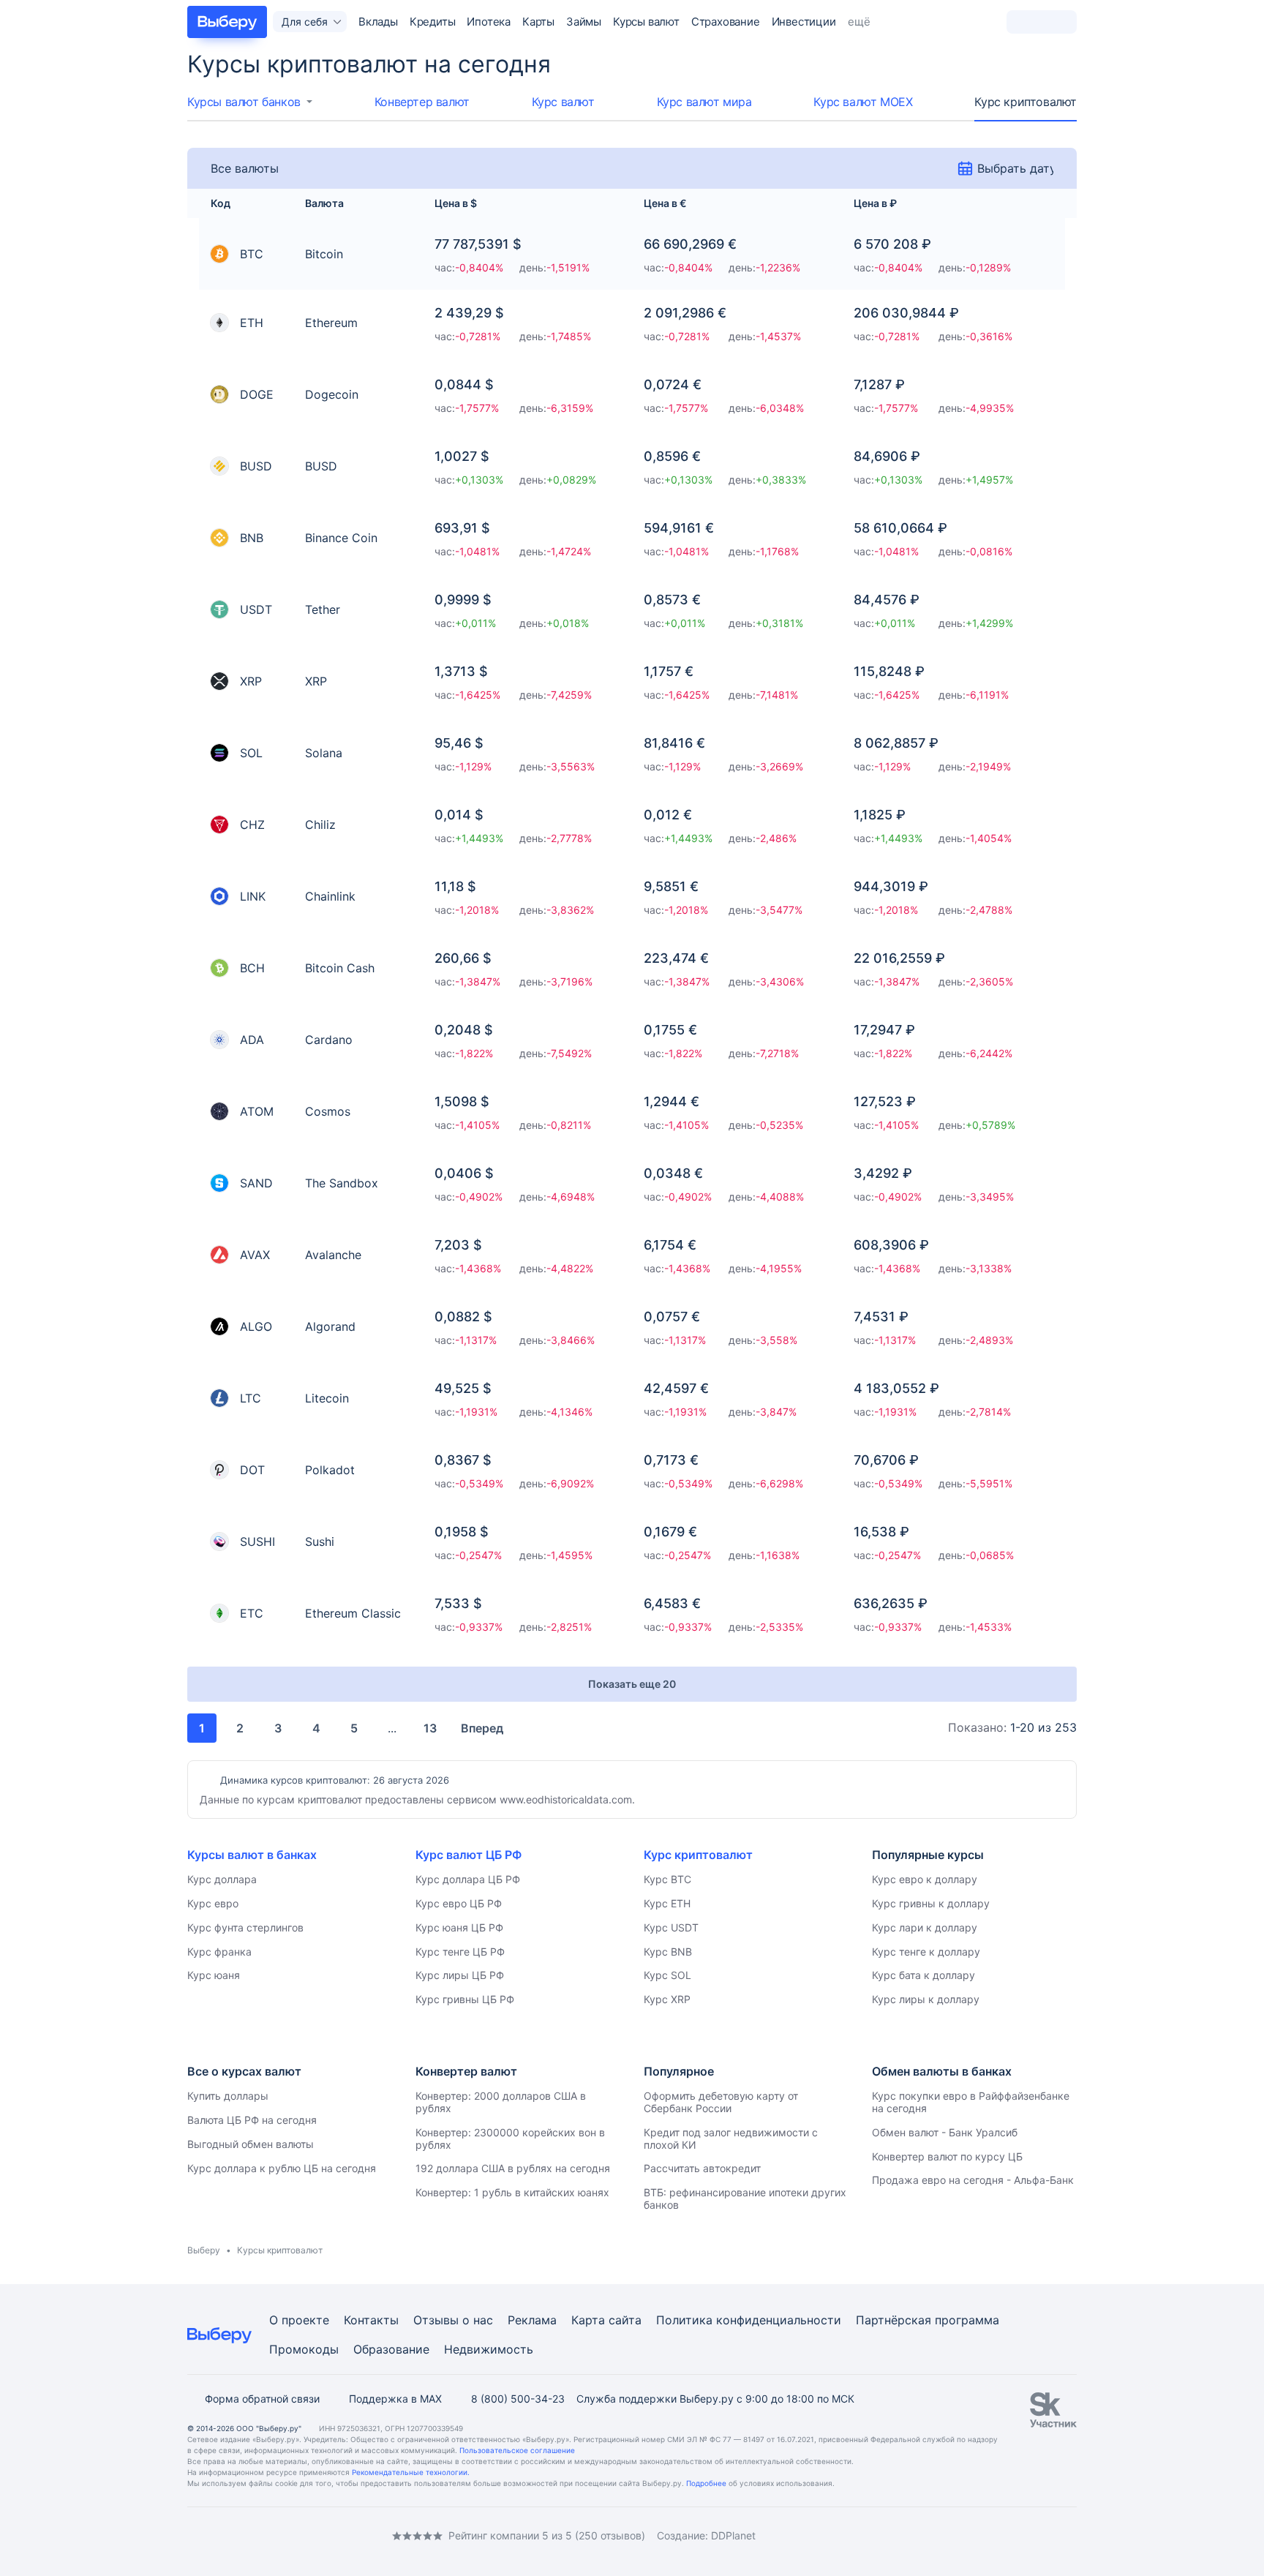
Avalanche (333, 1255)
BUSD (321, 466)
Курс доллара (222, 1879)
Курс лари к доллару (925, 1927)
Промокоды (304, 2349)
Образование (391, 2349)
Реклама (532, 2320)
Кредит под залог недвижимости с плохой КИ (731, 2138)
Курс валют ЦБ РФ (469, 1855)
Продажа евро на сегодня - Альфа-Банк (973, 2180)
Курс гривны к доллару (931, 1903)
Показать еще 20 (632, 1684)
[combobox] (250, 102)
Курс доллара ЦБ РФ (468, 1879)
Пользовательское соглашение (517, 2450)
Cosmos (328, 1111)
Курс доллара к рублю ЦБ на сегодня (282, 2168)
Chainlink (330, 896)
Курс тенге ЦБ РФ (460, 1952)
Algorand (330, 1326)
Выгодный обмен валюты (251, 2144)
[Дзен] (281, 2535)
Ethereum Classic (353, 1613)
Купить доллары (228, 2096)
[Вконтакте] (193, 2535)
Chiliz (320, 825)
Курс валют (563, 102)
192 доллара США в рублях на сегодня (513, 2168)
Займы (584, 22)
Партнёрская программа (928, 2320)
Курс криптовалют (1026, 102)
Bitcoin (324, 254)
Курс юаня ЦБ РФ (459, 1927)
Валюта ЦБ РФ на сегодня (252, 2120)
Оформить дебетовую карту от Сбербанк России (721, 2102)
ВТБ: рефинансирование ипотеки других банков (745, 2198)
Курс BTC (667, 1879)
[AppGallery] (1048, 2536)
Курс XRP (667, 1999)
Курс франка (219, 1952)
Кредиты (433, 22)
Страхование (726, 22)
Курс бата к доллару (923, 1975)
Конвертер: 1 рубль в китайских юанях (512, 2192)
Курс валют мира (704, 102)
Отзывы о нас (453, 2320)
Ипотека (489, 22)
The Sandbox (342, 1183)
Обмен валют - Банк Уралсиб (945, 2132)
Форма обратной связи (262, 2399)
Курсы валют (646, 22)
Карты (538, 22)
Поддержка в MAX (395, 2399)
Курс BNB (668, 1952)
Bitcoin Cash (340, 968)
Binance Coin (341, 538)
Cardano (329, 1040)
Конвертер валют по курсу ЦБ (947, 2156)
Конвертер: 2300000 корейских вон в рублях (510, 2138)
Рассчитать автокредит (702, 2168)
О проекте (299, 2320)
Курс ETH (667, 1903)
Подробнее (706, 2483)
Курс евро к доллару (925, 1879)
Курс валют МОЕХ (863, 102)
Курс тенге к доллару (926, 1952)
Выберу (204, 2250)
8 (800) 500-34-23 (518, 2399)
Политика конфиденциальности (749, 2320)
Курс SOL (667, 1975)
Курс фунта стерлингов (245, 1927)
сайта (625, 2320)
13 (430, 1728)
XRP (316, 681)
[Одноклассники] (222, 2535)
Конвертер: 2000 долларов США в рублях (501, 2102)
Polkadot (330, 1470)
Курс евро (213, 1903)
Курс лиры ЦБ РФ (460, 1975)
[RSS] (310, 2535)
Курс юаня (214, 1975)
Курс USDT (671, 1927)
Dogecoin (332, 394)
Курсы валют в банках (252, 1855)
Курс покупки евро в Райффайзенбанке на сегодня (971, 2102)
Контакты (371, 2320)
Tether (323, 609)
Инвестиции (804, 22)
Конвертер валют (422, 102)
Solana (324, 753)
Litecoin (327, 1398)
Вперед (482, 1728)
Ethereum (331, 323)
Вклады (378, 22)
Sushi (320, 1542)
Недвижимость (489, 2349)
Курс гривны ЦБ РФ (465, 1999)
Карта (588, 2320)
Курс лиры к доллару (926, 1999)
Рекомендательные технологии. (411, 2472)
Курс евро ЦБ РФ (459, 1903)
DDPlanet (733, 2535)
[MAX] (252, 2535)
